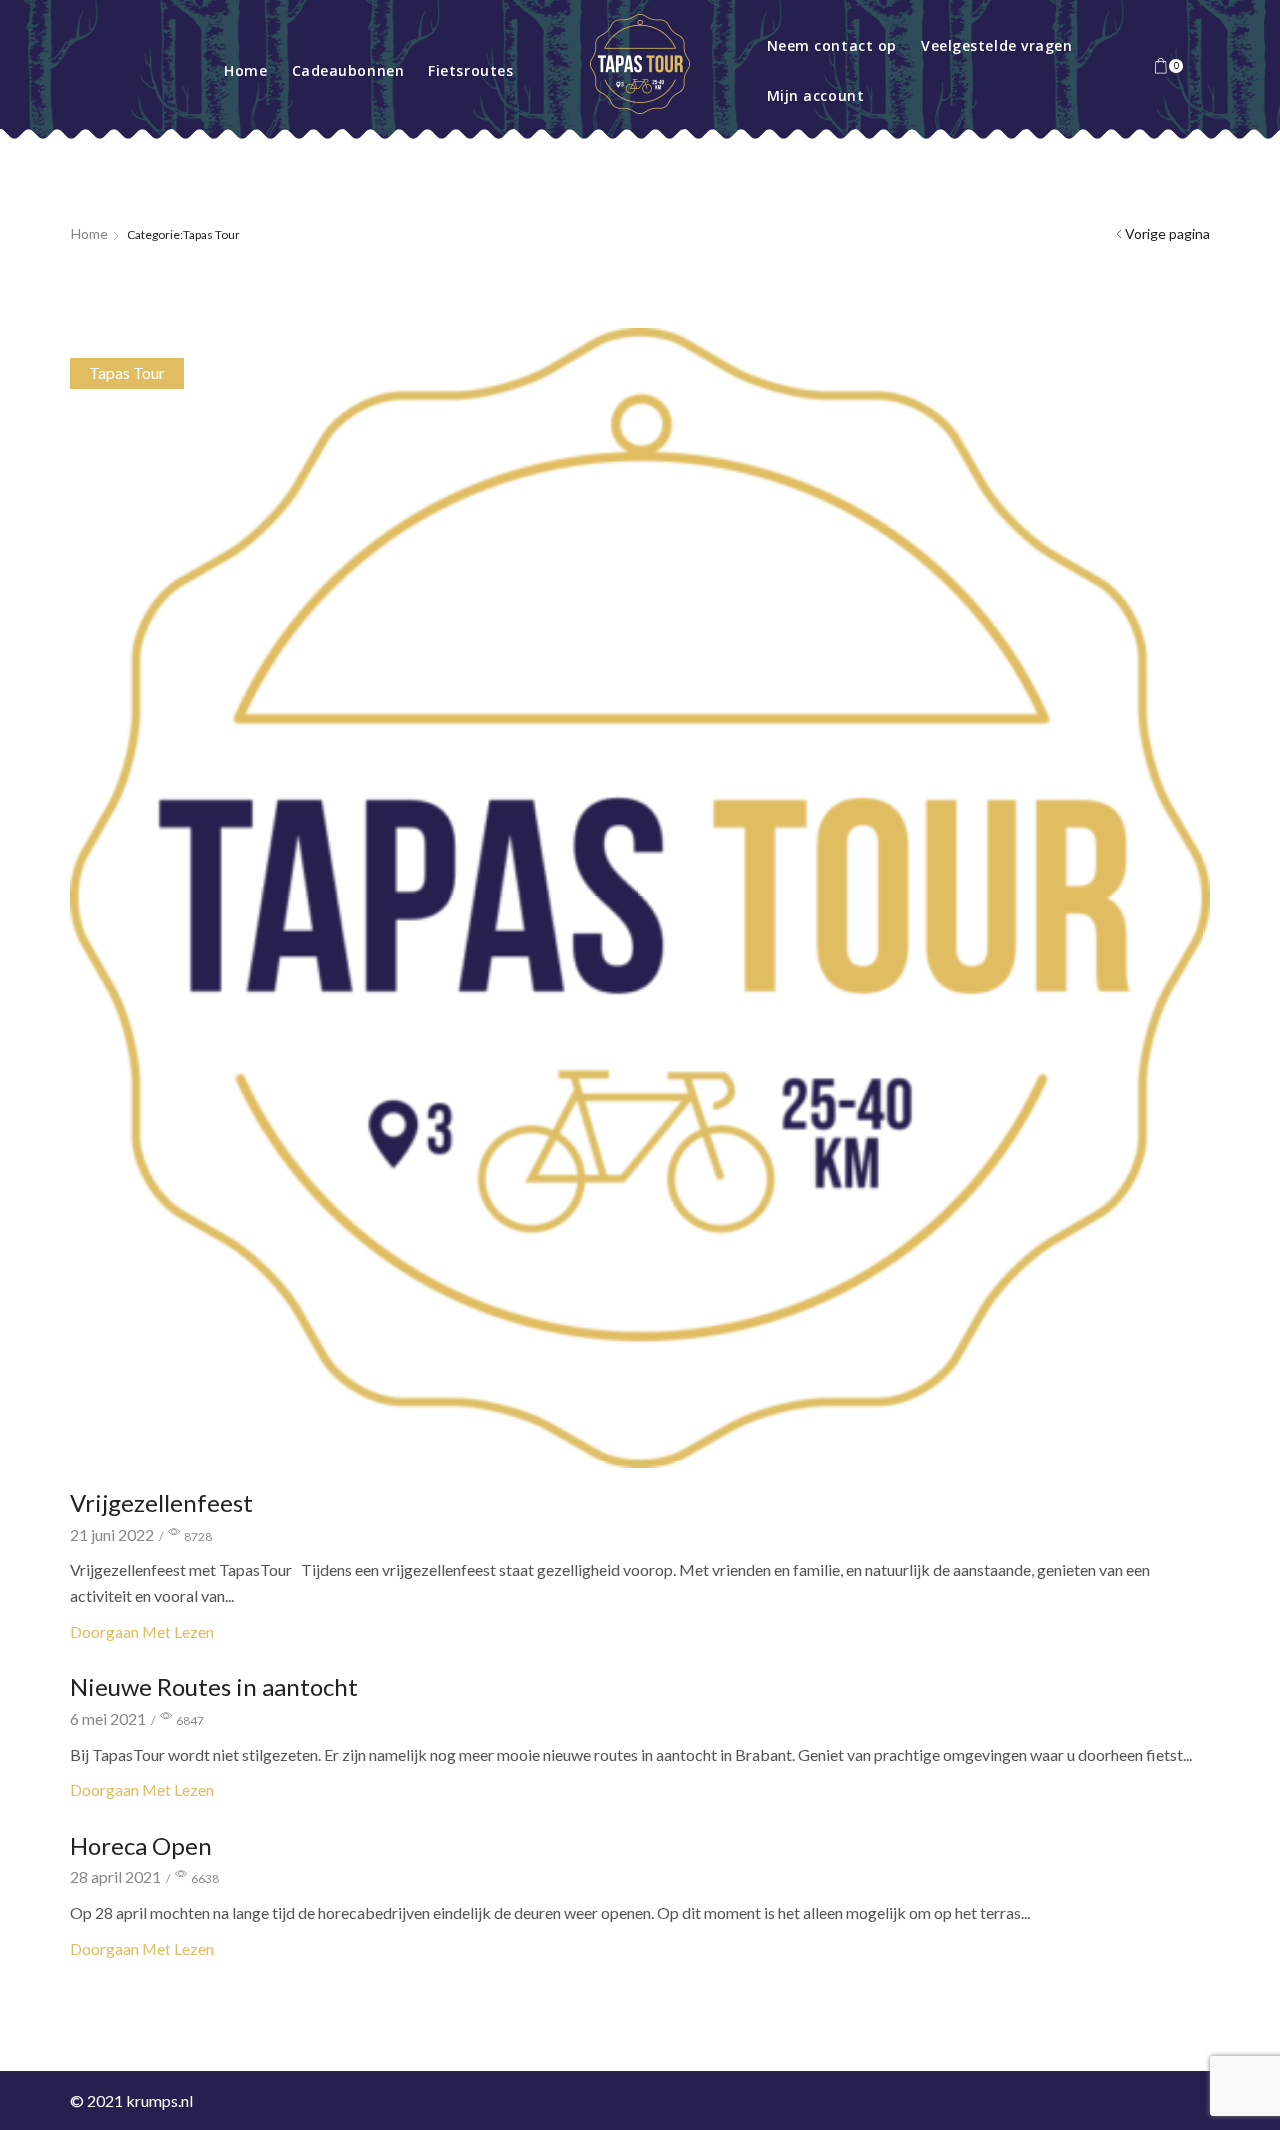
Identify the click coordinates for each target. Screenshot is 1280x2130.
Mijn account (816, 95)
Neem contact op (832, 45)
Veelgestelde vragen (997, 45)
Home (245, 70)
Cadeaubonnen (348, 70)
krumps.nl (159, 2100)
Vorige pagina (1167, 233)
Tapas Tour (127, 372)
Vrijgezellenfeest (161, 1502)
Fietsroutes (470, 70)
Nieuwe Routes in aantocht (214, 1686)
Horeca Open (141, 1845)
